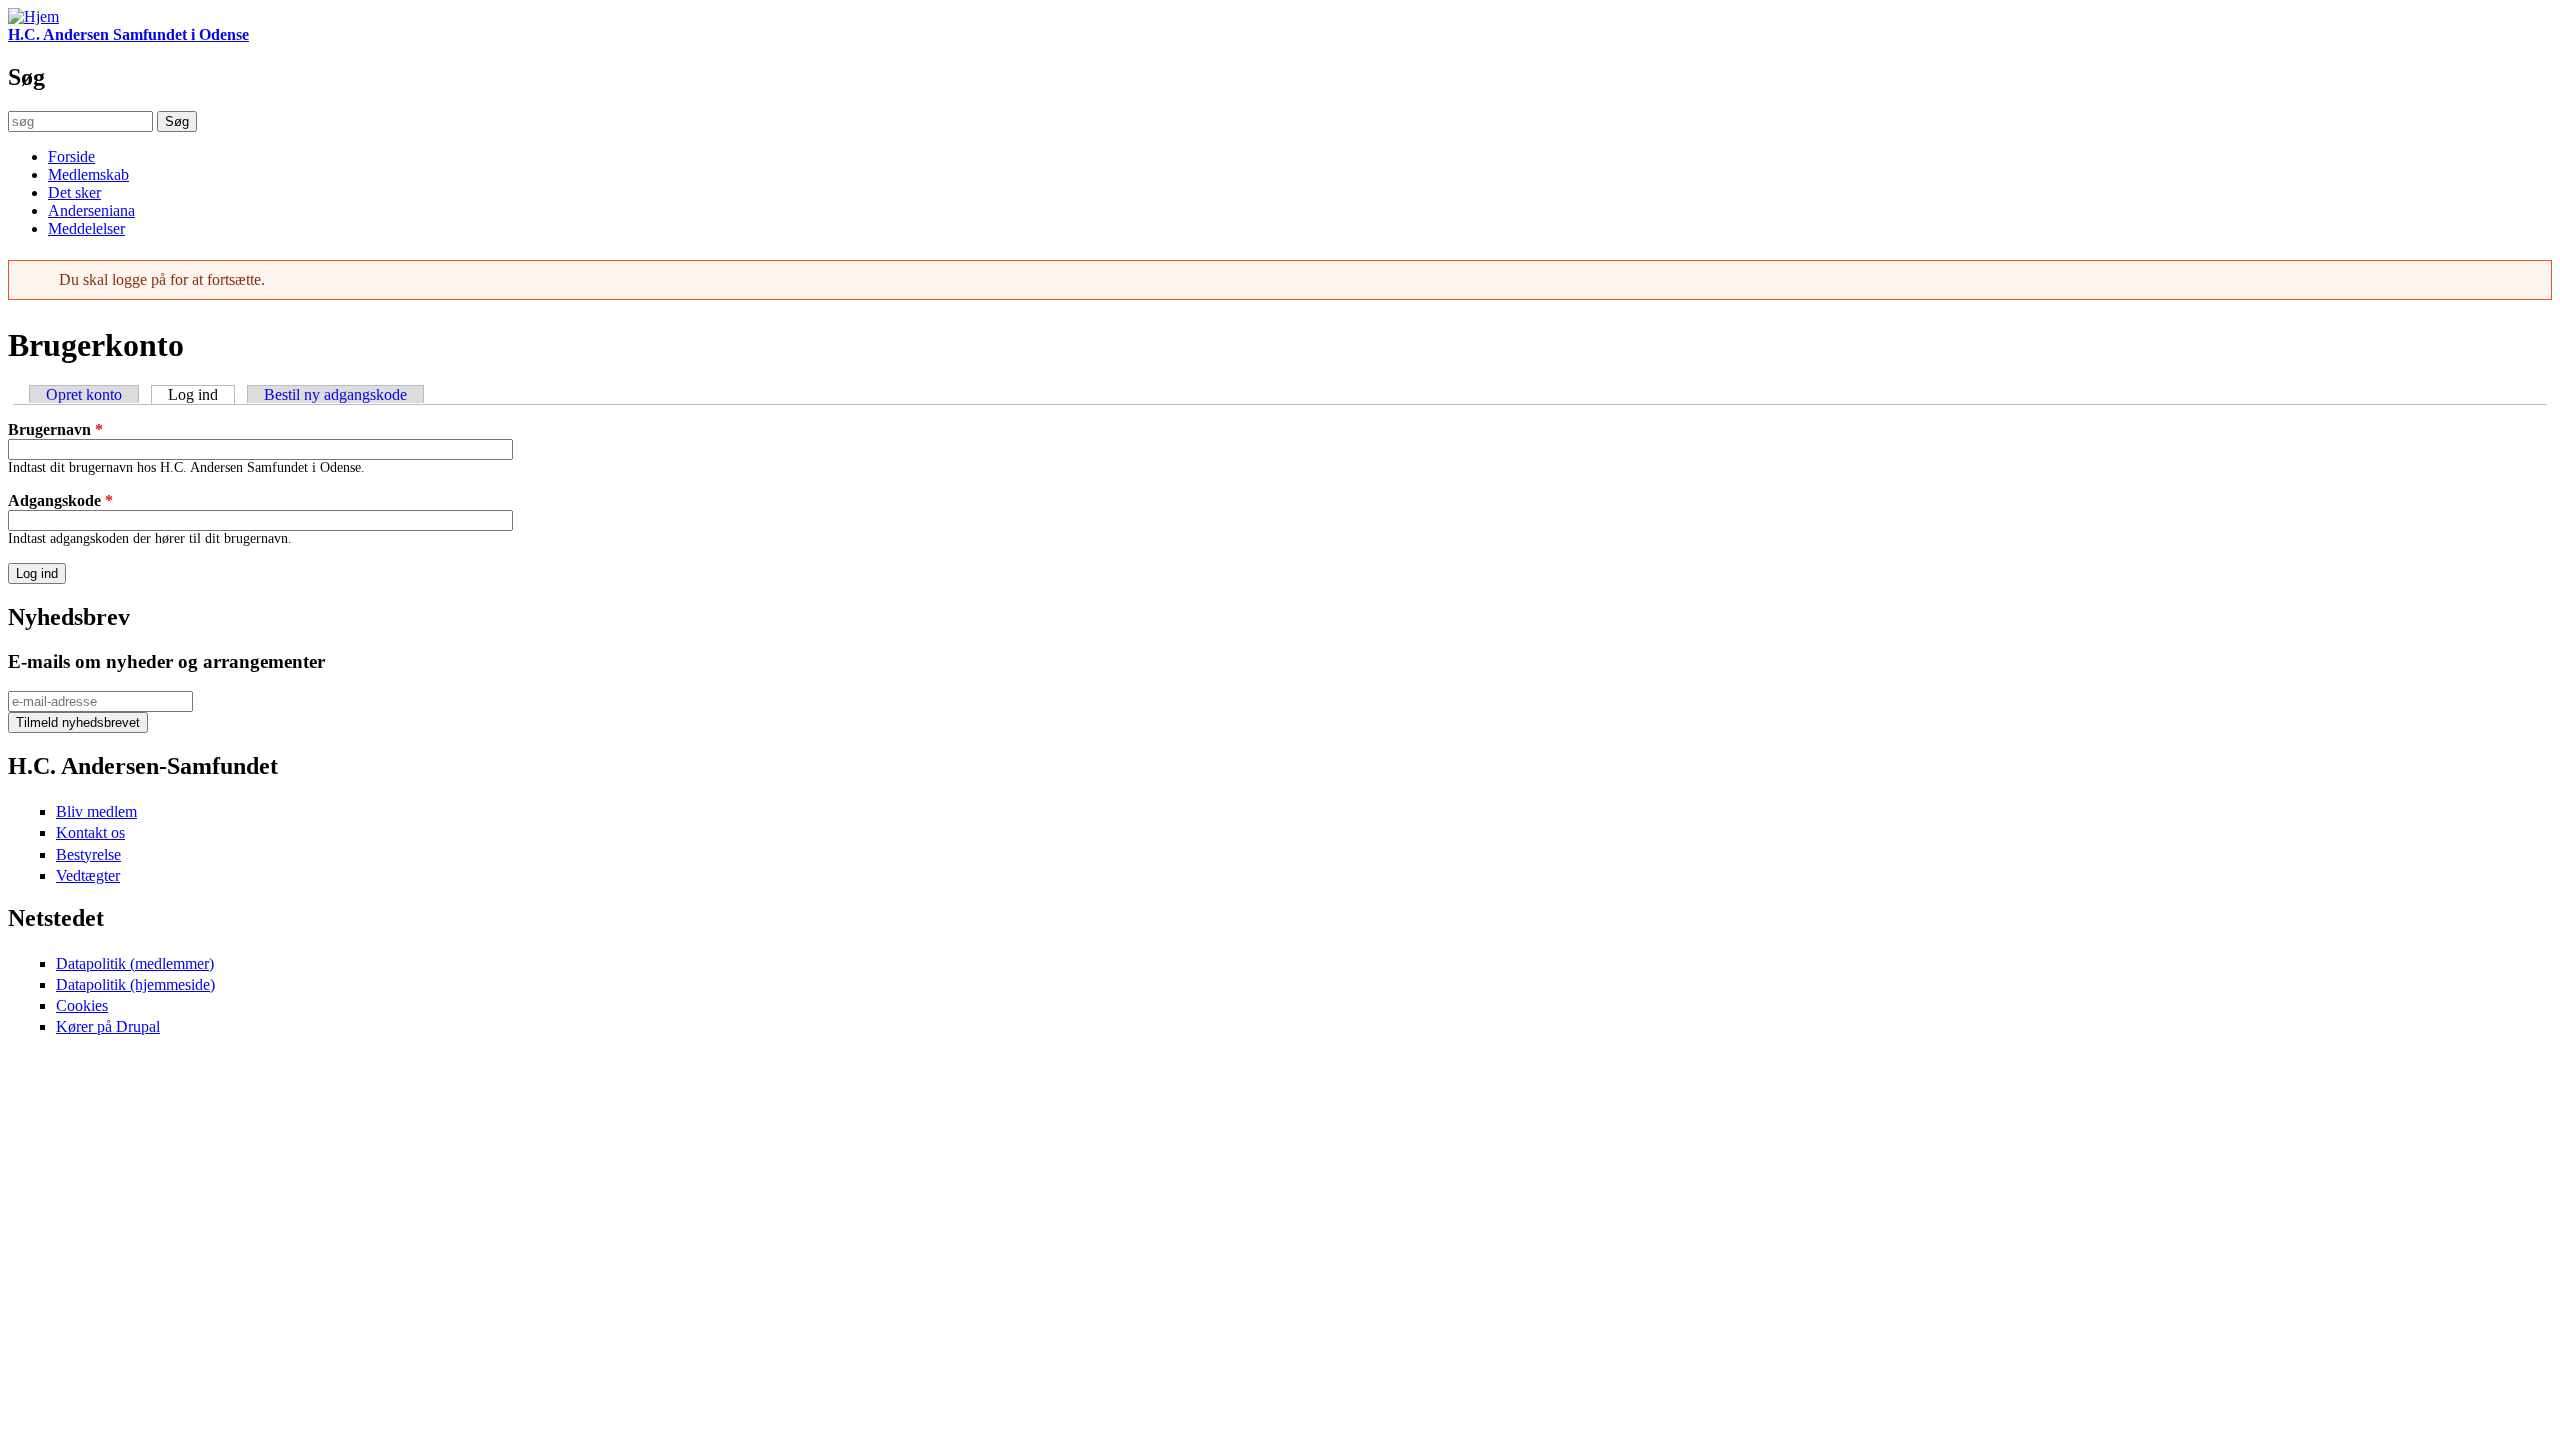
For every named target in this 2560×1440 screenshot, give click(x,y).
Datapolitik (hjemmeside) (135, 984)
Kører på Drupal (108, 1026)
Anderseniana (91, 210)
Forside (71, 156)
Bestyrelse (88, 854)
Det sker (74, 192)
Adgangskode (60, 500)
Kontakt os (90, 832)
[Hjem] (33, 16)
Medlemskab (88, 174)
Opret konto (84, 394)
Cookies (82, 1005)
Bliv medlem (96, 811)
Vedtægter (88, 875)
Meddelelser (86, 228)
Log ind (201, 394)
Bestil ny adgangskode (335, 394)
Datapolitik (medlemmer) (135, 963)
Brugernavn (55, 429)
